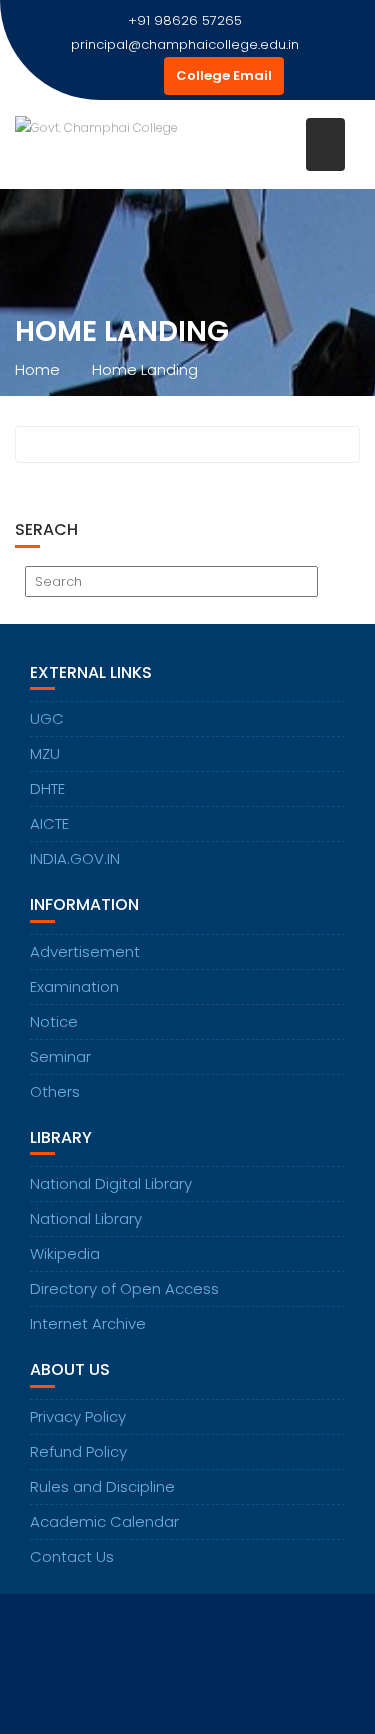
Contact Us (72, 1556)
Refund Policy (78, 1451)
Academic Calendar (104, 1521)
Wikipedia (65, 1253)
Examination (74, 986)
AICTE (49, 823)
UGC (47, 718)
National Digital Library (111, 1183)
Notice (54, 1021)
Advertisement (85, 951)
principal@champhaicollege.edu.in (185, 44)
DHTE (47, 788)
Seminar (60, 1056)
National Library (86, 1218)
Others (55, 1091)
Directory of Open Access (124, 1288)
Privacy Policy (78, 1416)
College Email (224, 75)
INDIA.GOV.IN (75, 858)
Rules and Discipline (102, 1486)
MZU (45, 753)
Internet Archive (88, 1323)
